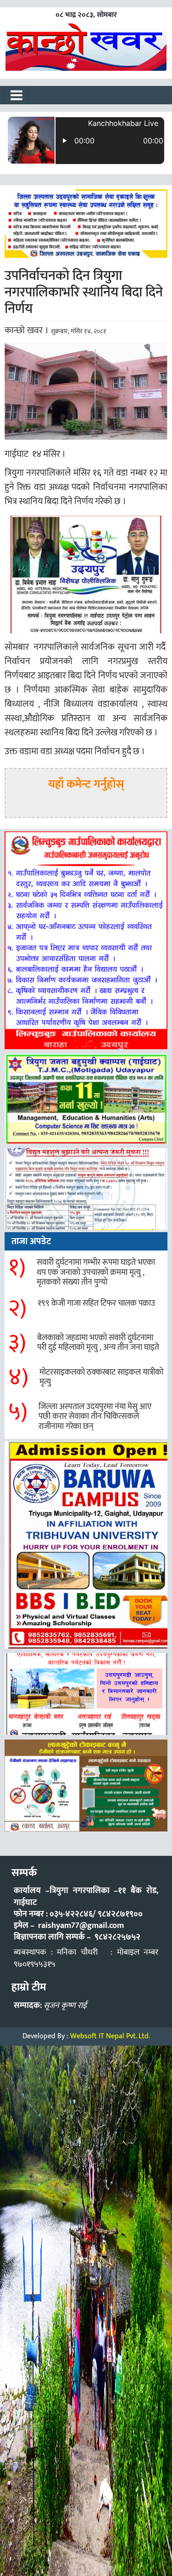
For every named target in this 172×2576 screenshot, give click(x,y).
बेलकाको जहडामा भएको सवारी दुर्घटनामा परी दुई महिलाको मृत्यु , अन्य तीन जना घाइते (98, 1343)
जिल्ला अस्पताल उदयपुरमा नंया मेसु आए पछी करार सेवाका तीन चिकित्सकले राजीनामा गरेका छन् (95, 1417)
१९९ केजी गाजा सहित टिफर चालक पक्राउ (96, 1303)
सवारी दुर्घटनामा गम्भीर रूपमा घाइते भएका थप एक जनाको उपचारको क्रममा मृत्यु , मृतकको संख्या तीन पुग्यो (96, 1272)
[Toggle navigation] (17, 95)
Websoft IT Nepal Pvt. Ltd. (110, 2036)
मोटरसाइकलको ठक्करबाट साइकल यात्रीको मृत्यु (101, 1377)
